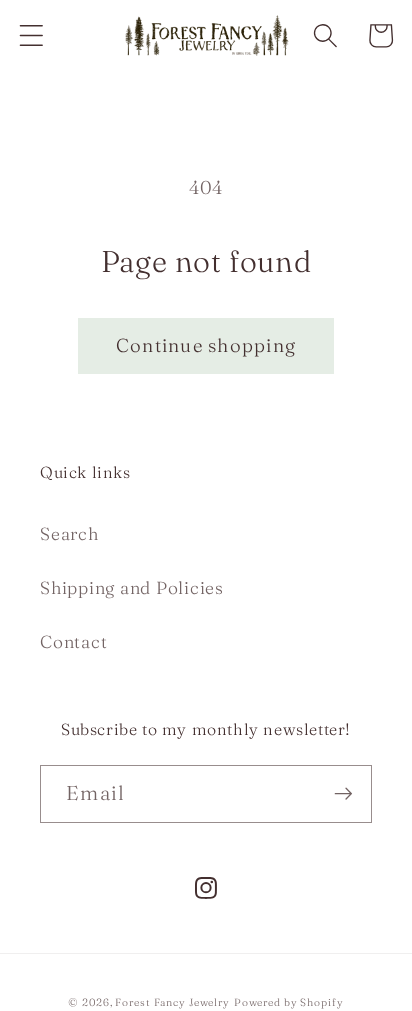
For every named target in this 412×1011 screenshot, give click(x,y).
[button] (31, 35)
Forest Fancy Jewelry (172, 1002)
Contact (73, 641)
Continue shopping (206, 345)
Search (69, 533)
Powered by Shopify (289, 1002)
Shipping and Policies (132, 587)
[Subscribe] (343, 794)
